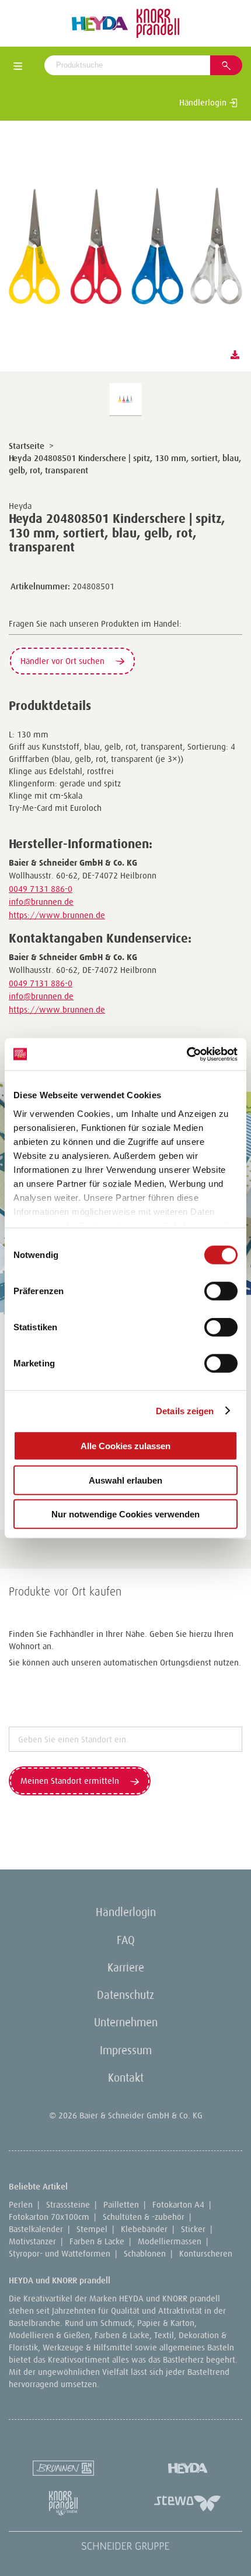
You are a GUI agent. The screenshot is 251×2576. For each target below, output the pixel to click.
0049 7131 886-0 (41, 889)
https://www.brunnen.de (57, 915)
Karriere (126, 1967)
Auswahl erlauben (125, 1480)
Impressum (126, 2050)
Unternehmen (126, 2022)
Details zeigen (185, 1410)
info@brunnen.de (41, 902)
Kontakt (126, 2078)
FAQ (126, 1940)
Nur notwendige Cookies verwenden (125, 1514)
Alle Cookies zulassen (125, 1446)
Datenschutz (125, 1995)
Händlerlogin (204, 102)
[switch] (221, 1291)
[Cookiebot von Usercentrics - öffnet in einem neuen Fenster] (186, 1054)
